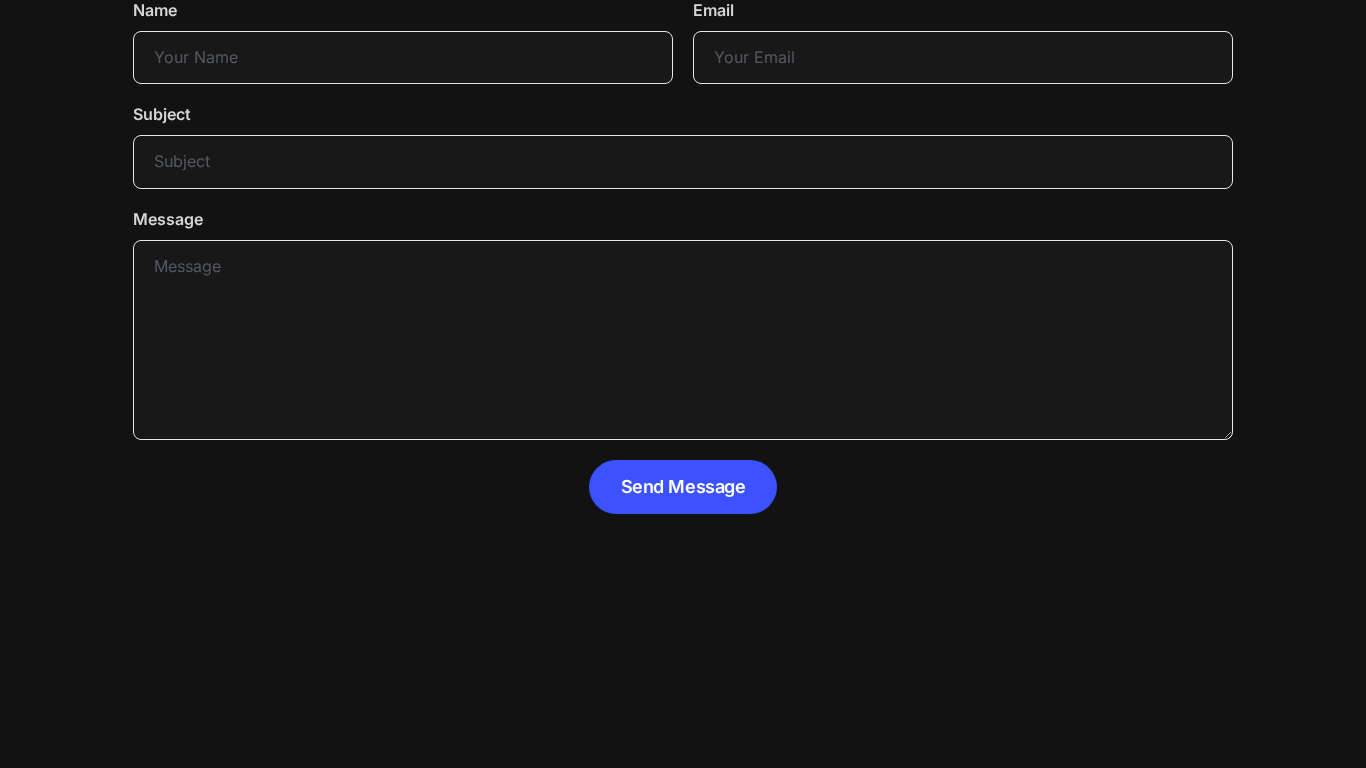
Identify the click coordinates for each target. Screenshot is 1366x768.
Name (155, 10)
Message (168, 219)
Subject (162, 114)
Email (713, 10)
